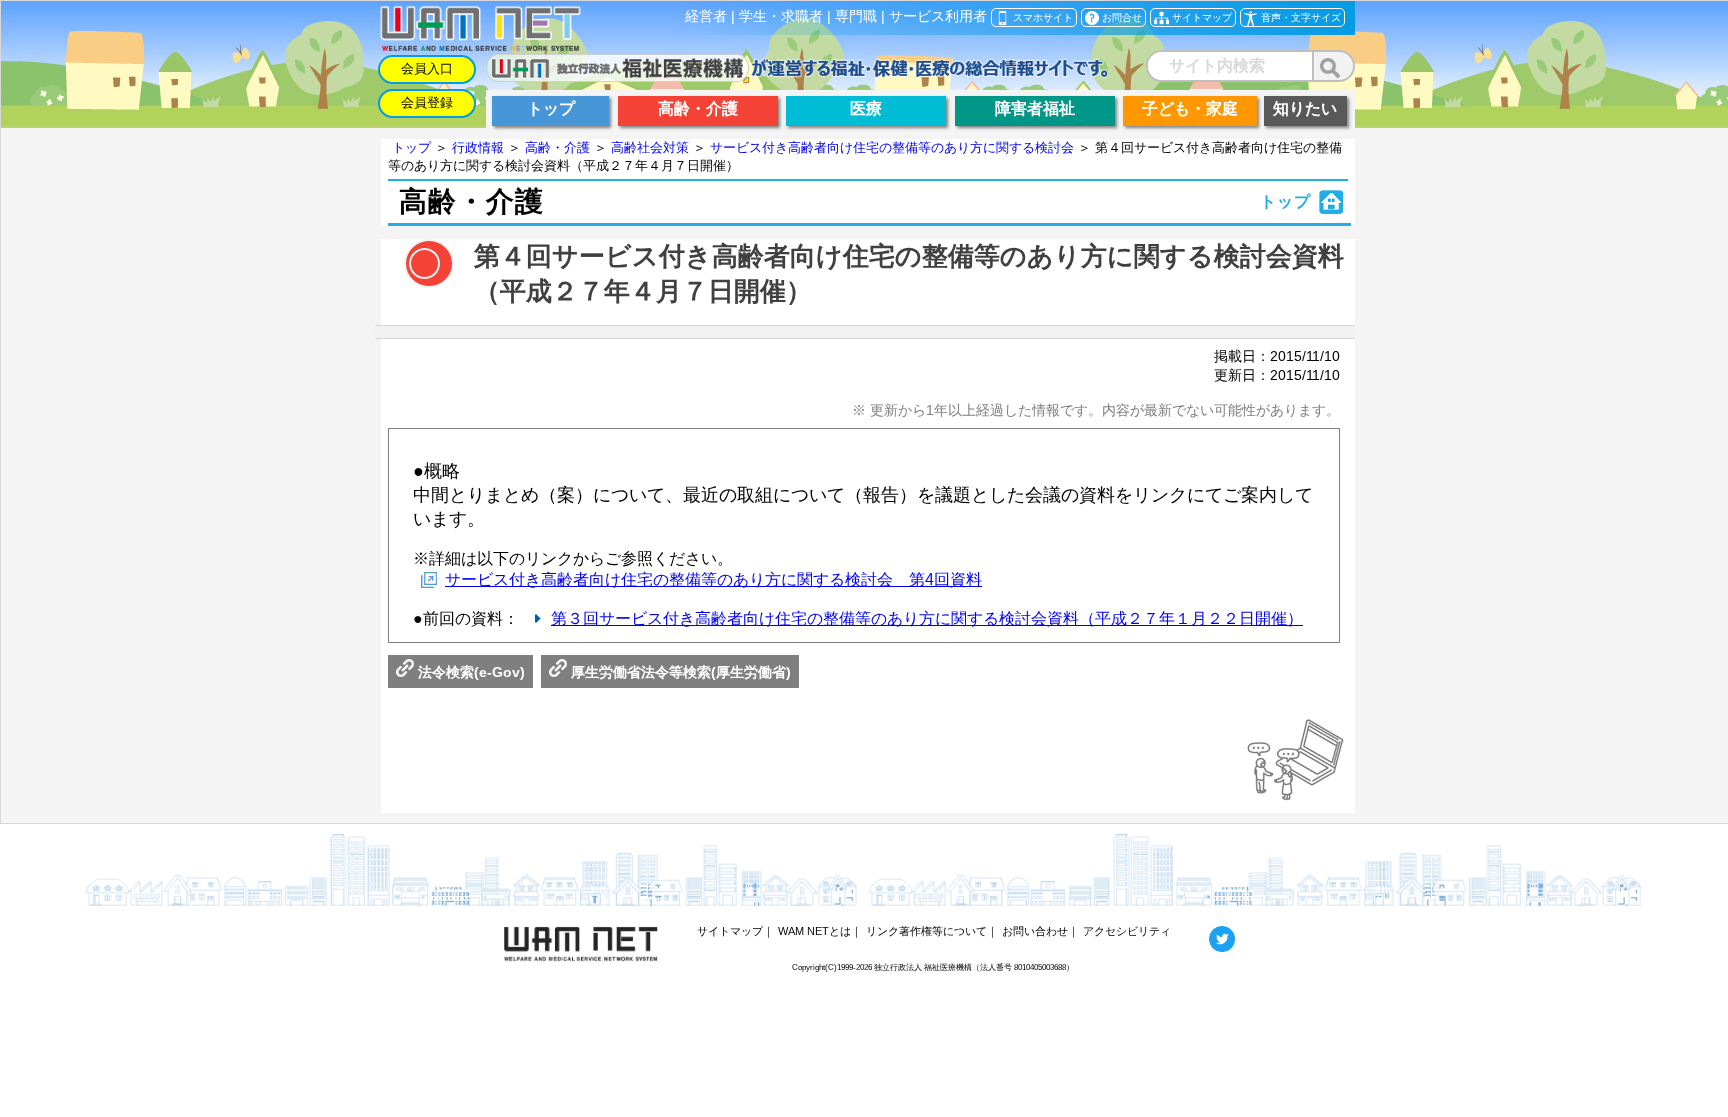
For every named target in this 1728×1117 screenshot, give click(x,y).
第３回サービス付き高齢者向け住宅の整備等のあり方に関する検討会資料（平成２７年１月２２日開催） (927, 618)
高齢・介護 (557, 147)
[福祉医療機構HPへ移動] (797, 76)
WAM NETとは (814, 931)
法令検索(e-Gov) (469, 672)
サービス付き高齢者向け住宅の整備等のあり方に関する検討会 (892, 147)
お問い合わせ (1035, 931)
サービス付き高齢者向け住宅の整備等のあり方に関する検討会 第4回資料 (713, 579)
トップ (411, 147)
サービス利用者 (938, 16)
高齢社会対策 (650, 147)
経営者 (706, 16)
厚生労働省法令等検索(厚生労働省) (679, 672)
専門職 (856, 16)
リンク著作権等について (926, 931)
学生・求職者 (781, 16)
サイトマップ (730, 931)
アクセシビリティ (1127, 931)
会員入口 (427, 68)
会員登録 (427, 102)
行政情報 (478, 147)
